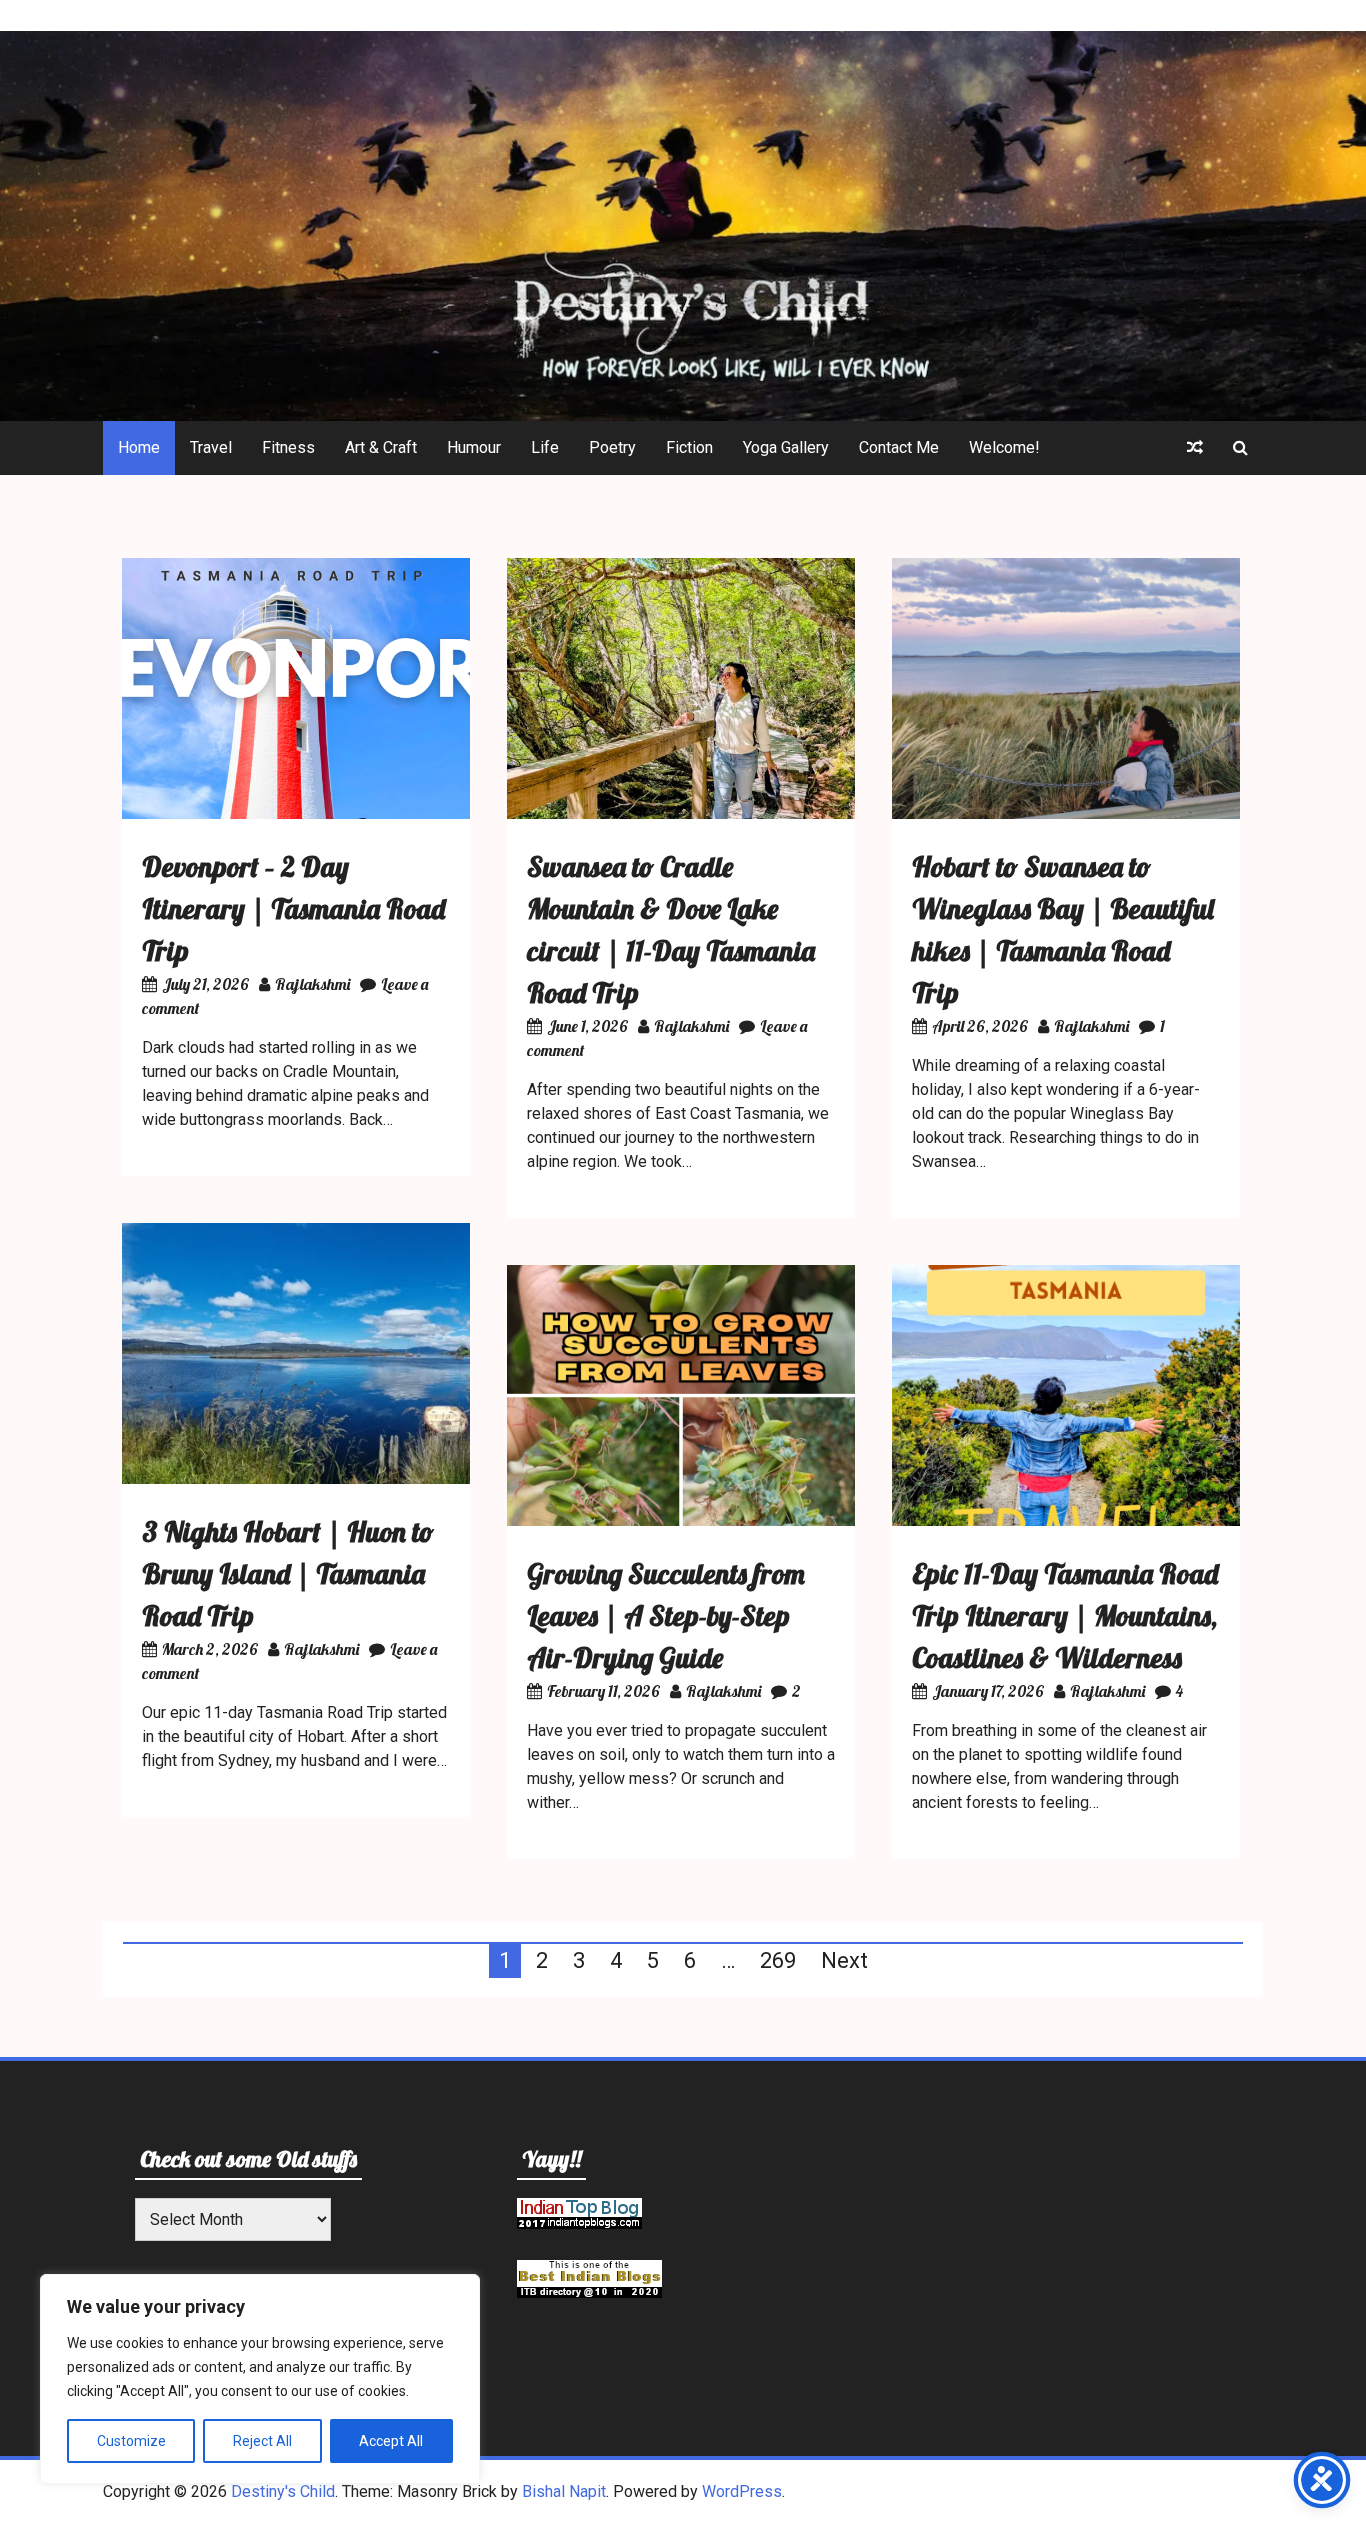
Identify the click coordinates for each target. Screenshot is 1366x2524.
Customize (131, 2441)
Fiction (689, 447)
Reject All (262, 2441)
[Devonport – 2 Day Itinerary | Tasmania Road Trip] (296, 813)
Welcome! (1004, 447)
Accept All (391, 2441)
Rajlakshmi (312, 984)
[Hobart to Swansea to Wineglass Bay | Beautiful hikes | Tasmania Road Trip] (1066, 813)
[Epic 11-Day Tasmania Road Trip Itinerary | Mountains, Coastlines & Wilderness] (1066, 1520)
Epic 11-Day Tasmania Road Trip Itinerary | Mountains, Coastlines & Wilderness (1065, 1615)
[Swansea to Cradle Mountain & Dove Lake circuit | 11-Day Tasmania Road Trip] (681, 813)
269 (778, 1960)
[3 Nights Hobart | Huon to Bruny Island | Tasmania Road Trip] (296, 1478)
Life (545, 447)
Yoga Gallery (786, 447)
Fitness (288, 447)
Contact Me (899, 447)
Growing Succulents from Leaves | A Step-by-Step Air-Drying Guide (666, 1615)
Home (139, 447)
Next (844, 1960)
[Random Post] (1195, 448)
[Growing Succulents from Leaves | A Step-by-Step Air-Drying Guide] (681, 1520)
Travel (211, 447)
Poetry (612, 447)
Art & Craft (381, 447)
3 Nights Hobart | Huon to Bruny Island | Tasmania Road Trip (288, 1573)
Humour (474, 447)
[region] (260, 2379)
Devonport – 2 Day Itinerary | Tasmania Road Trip (293, 908)
